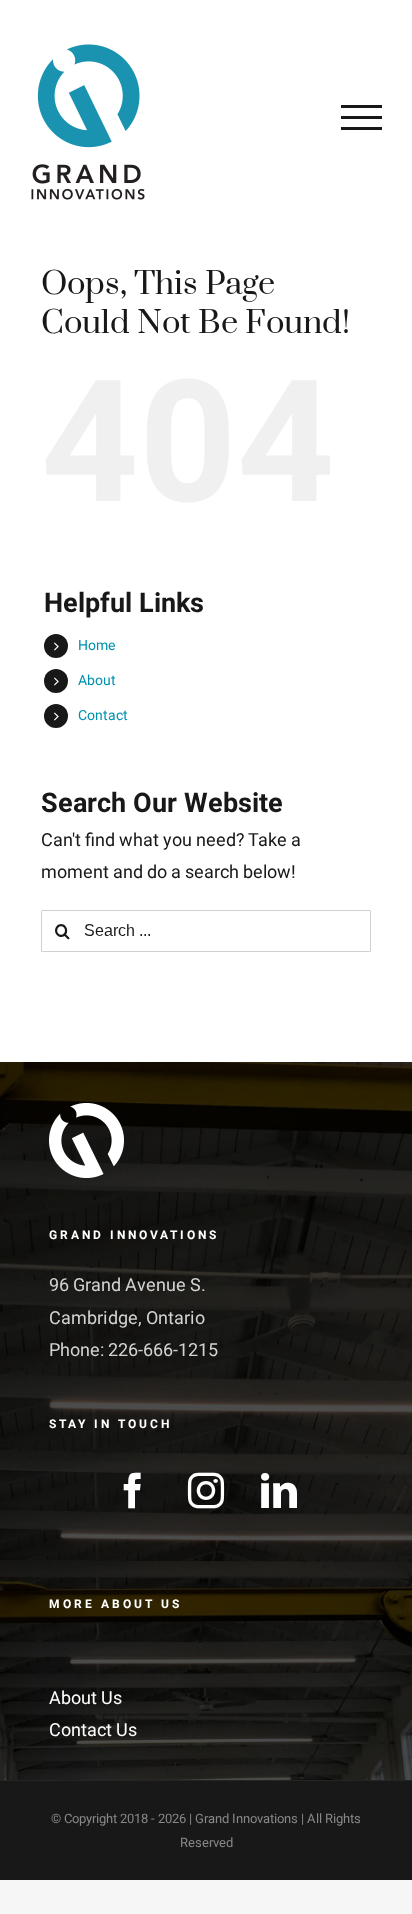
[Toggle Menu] (361, 117)
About (97, 680)
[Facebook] (133, 1491)
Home (96, 645)
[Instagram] (206, 1491)
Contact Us (93, 1730)
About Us (85, 1698)
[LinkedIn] (279, 1491)
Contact (103, 715)
